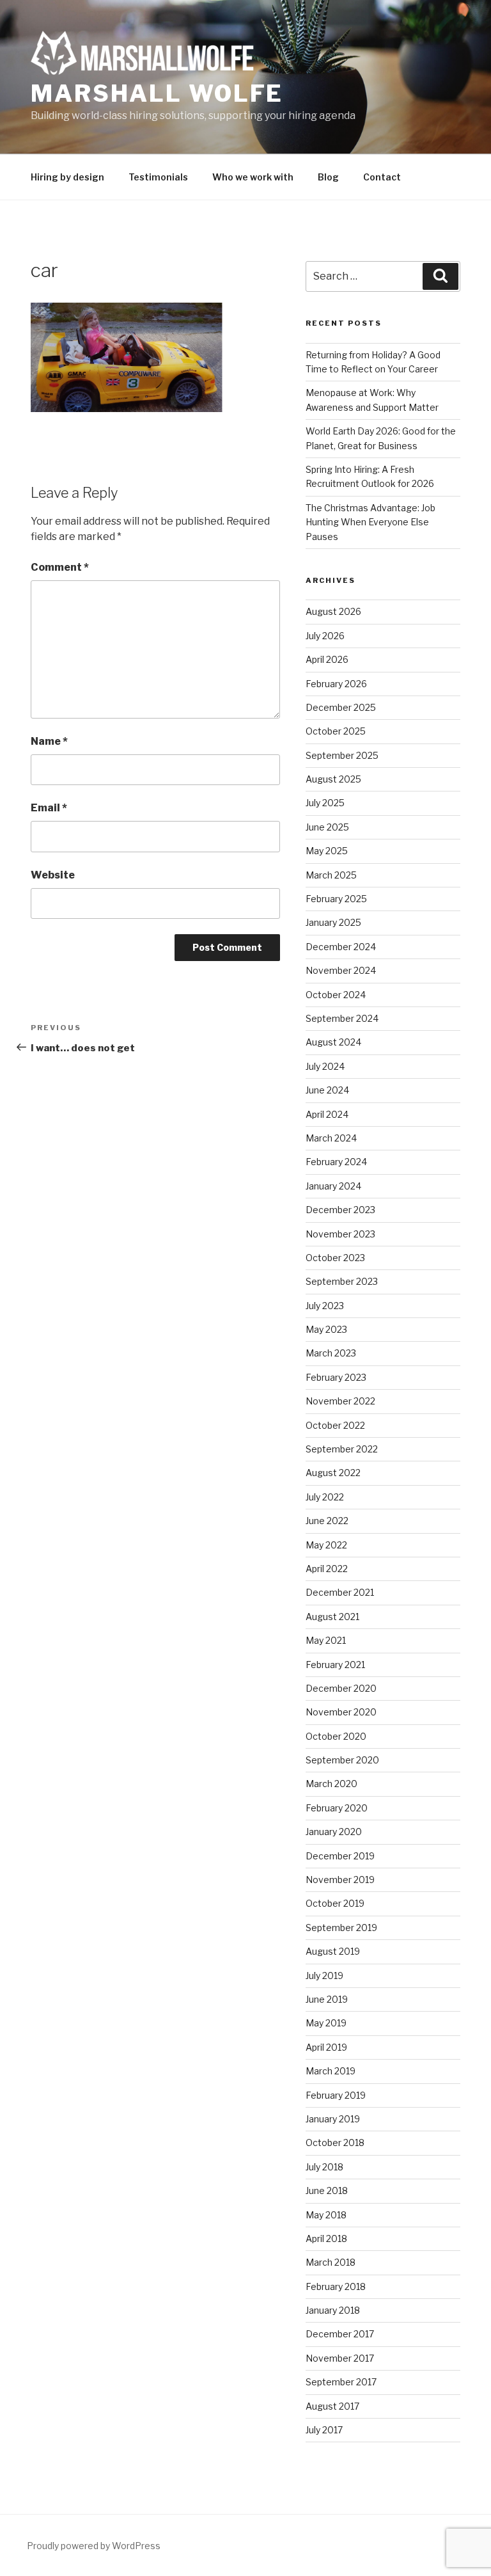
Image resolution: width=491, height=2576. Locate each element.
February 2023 (336, 1377)
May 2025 (327, 851)
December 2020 (341, 1688)
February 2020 (337, 1808)
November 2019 (340, 1880)
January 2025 (333, 922)
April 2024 (327, 1114)
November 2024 (341, 970)
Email (49, 808)
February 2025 (336, 899)
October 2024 (336, 995)
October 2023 (335, 1258)
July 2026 (325, 636)
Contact (382, 177)
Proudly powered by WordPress (94, 2546)
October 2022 (335, 1425)
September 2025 (342, 755)
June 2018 (327, 2190)
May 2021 (326, 1640)
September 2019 (341, 1928)
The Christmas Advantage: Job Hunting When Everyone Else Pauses (370, 522)
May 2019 (326, 2023)
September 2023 (342, 1281)
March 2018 (331, 2262)
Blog (328, 177)
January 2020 (334, 1832)
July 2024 (325, 1066)
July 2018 (324, 2167)
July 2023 (325, 1306)
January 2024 (333, 1186)
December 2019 (340, 1856)
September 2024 (342, 1018)
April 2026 (327, 659)
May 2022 (326, 1545)
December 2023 (340, 1210)
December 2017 (340, 2334)
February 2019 (336, 2095)
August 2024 (333, 1042)
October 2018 (335, 2143)
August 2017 (332, 2406)
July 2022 (325, 1497)
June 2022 (327, 1521)
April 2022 (327, 1569)
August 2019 (333, 1951)
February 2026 (336, 684)
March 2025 (331, 875)
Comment (60, 567)
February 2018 (336, 2286)
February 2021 (335, 1665)
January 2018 (333, 2310)
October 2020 (336, 1736)
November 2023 (340, 1234)
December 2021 (340, 1592)
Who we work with (253, 177)
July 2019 (324, 1976)
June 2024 (327, 1090)
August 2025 (333, 779)
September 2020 (342, 1760)
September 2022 (342, 1449)
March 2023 (331, 1353)
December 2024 (341, 947)
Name (49, 741)
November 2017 (340, 2358)
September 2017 (341, 2382)
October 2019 (335, 1903)
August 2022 (333, 1473)
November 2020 (341, 1712)
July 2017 (324, 2430)
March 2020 (331, 1784)
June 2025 (327, 827)
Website (53, 875)
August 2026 (333, 611)
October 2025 (336, 731)
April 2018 (326, 2238)
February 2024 (336, 1162)
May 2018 (326, 2215)
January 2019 (333, 2119)
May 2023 (326, 1329)
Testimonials (158, 177)
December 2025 (341, 707)
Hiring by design (67, 177)
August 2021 (332, 1617)
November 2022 (340, 1401)
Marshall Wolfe (157, 93)
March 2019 (331, 2071)
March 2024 (331, 1138)
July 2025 (325, 803)
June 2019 (327, 1999)
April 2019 (326, 2047)
